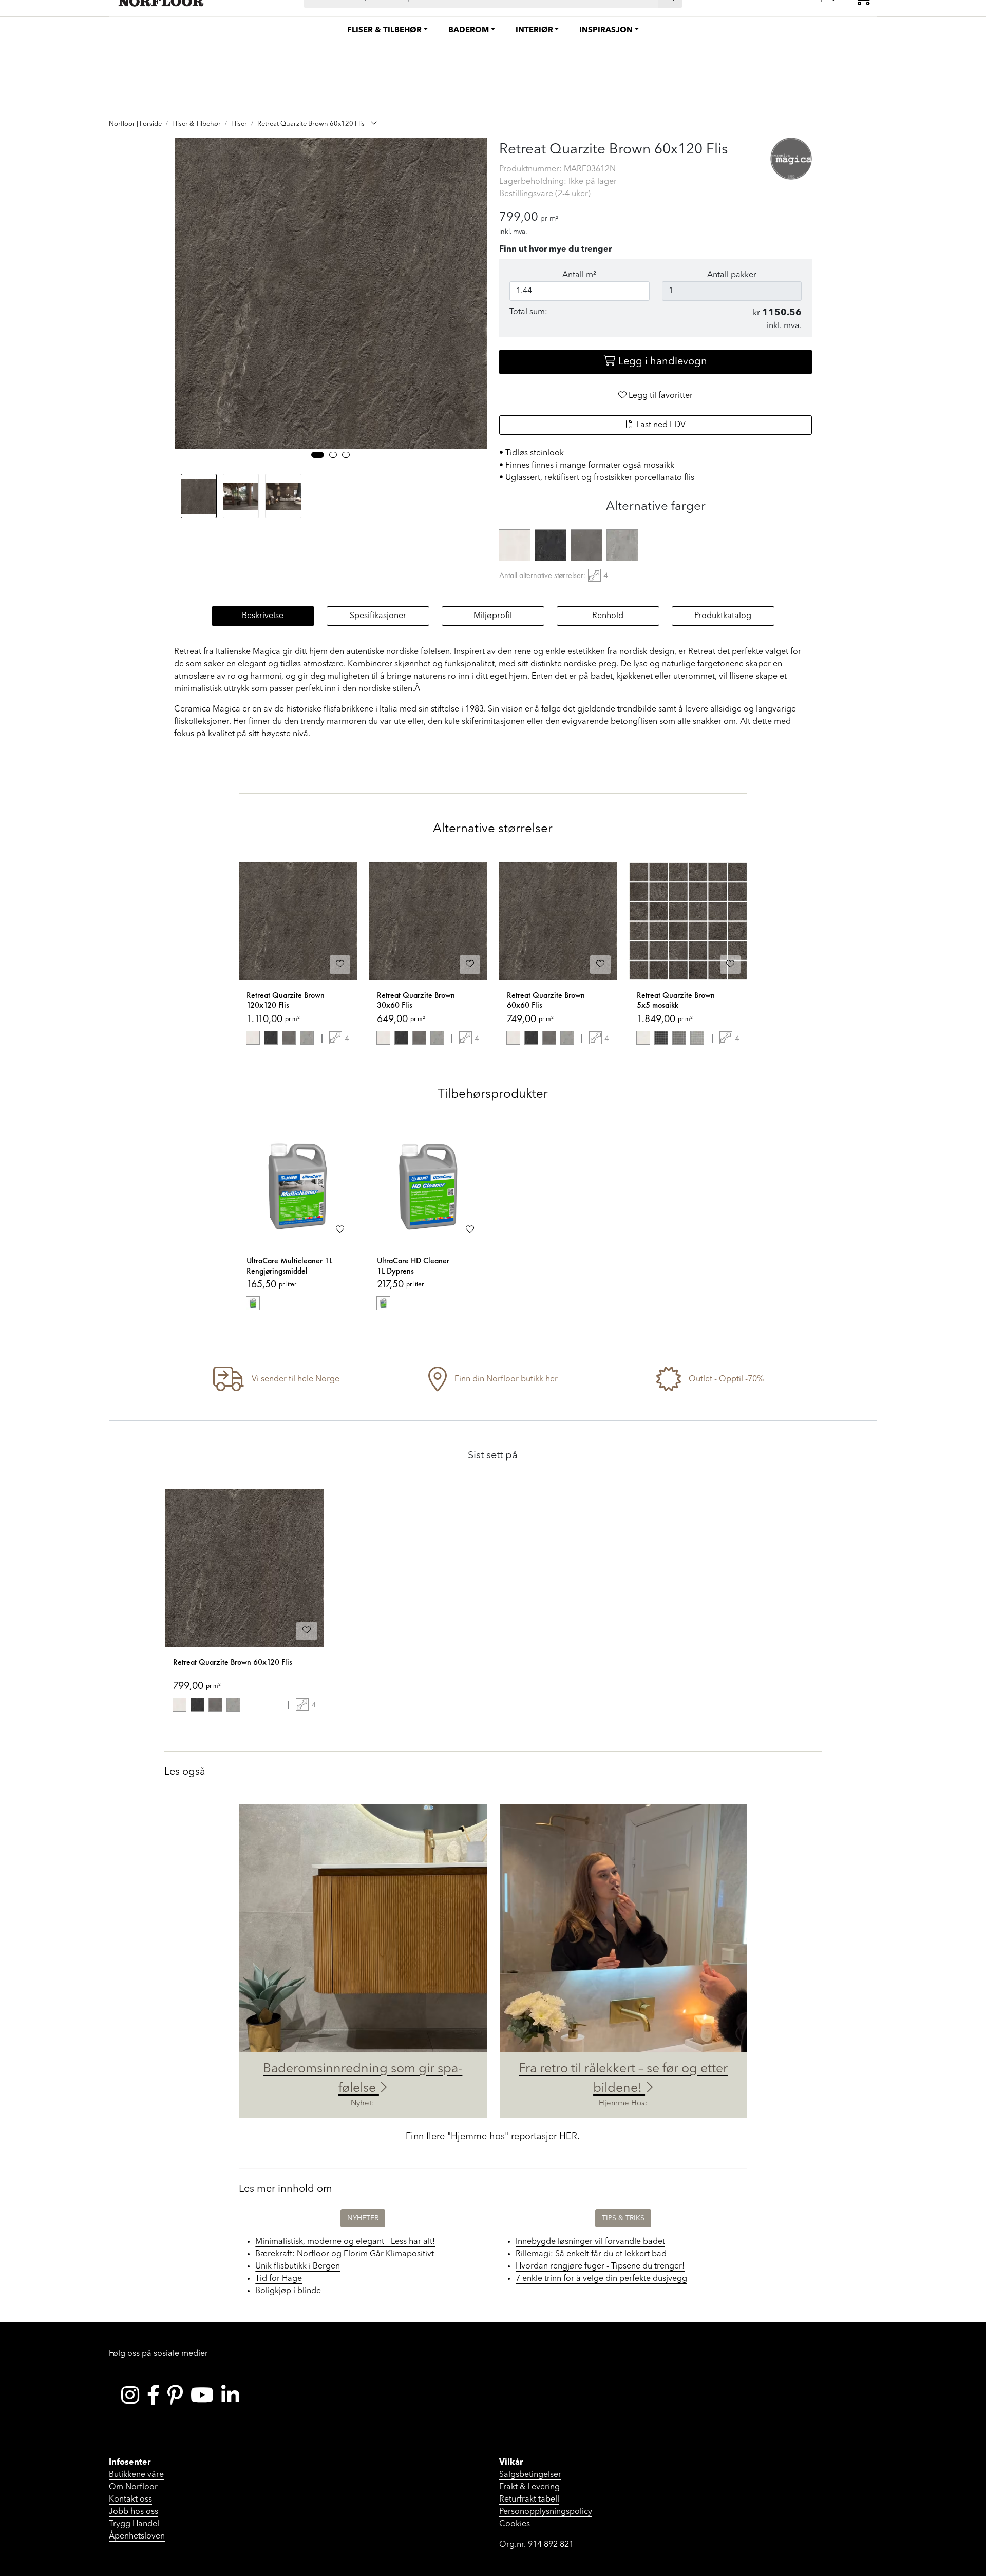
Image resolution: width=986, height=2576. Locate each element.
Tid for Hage (279, 2279)
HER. (570, 2137)
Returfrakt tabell (529, 2500)
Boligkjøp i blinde (288, 2291)
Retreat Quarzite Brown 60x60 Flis (546, 1000)
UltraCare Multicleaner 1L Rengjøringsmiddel (289, 1266)
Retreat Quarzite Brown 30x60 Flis (416, 1000)
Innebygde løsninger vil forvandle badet (590, 2242)
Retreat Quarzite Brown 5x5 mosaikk (676, 1000)
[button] (318, 455)
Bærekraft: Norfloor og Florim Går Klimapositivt (345, 2254)
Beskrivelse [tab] (263, 616)
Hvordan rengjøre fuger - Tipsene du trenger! (600, 2266)
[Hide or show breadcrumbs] (374, 124)
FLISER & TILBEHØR (384, 31)
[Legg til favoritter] (340, 965)
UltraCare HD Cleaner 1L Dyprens (413, 1266)
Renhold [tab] (608, 616)
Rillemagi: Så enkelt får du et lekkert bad (591, 2254)
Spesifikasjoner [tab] (378, 616)
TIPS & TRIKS (623, 2218)
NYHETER (363, 2218)
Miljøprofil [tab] (493, 616)
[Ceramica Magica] (791, 159)
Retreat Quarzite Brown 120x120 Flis (286, 1000)
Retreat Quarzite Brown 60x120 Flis (233, 1662)
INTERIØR (534, 31)
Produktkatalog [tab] (723, 616)
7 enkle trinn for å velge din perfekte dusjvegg (601, 2279)
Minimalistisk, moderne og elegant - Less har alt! (345, 2242)
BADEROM (469, 31)
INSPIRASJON (606, 31)
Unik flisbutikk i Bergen (298, 2266)
